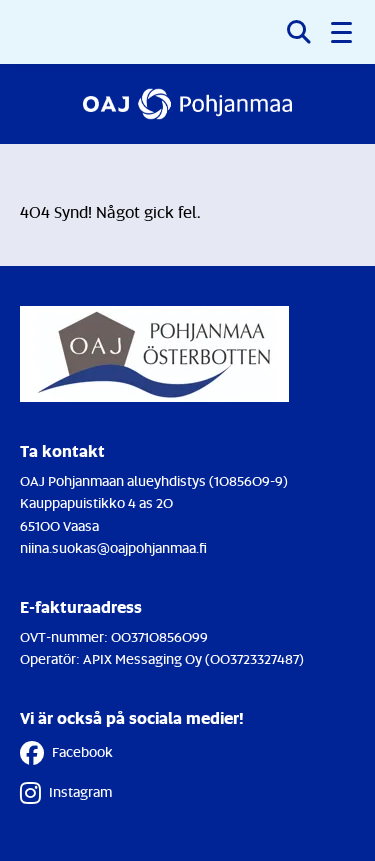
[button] (343, 32)
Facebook (82, 751)
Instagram (80, 791)
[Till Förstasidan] (187, 104)
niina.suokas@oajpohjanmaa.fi (113, 547)
